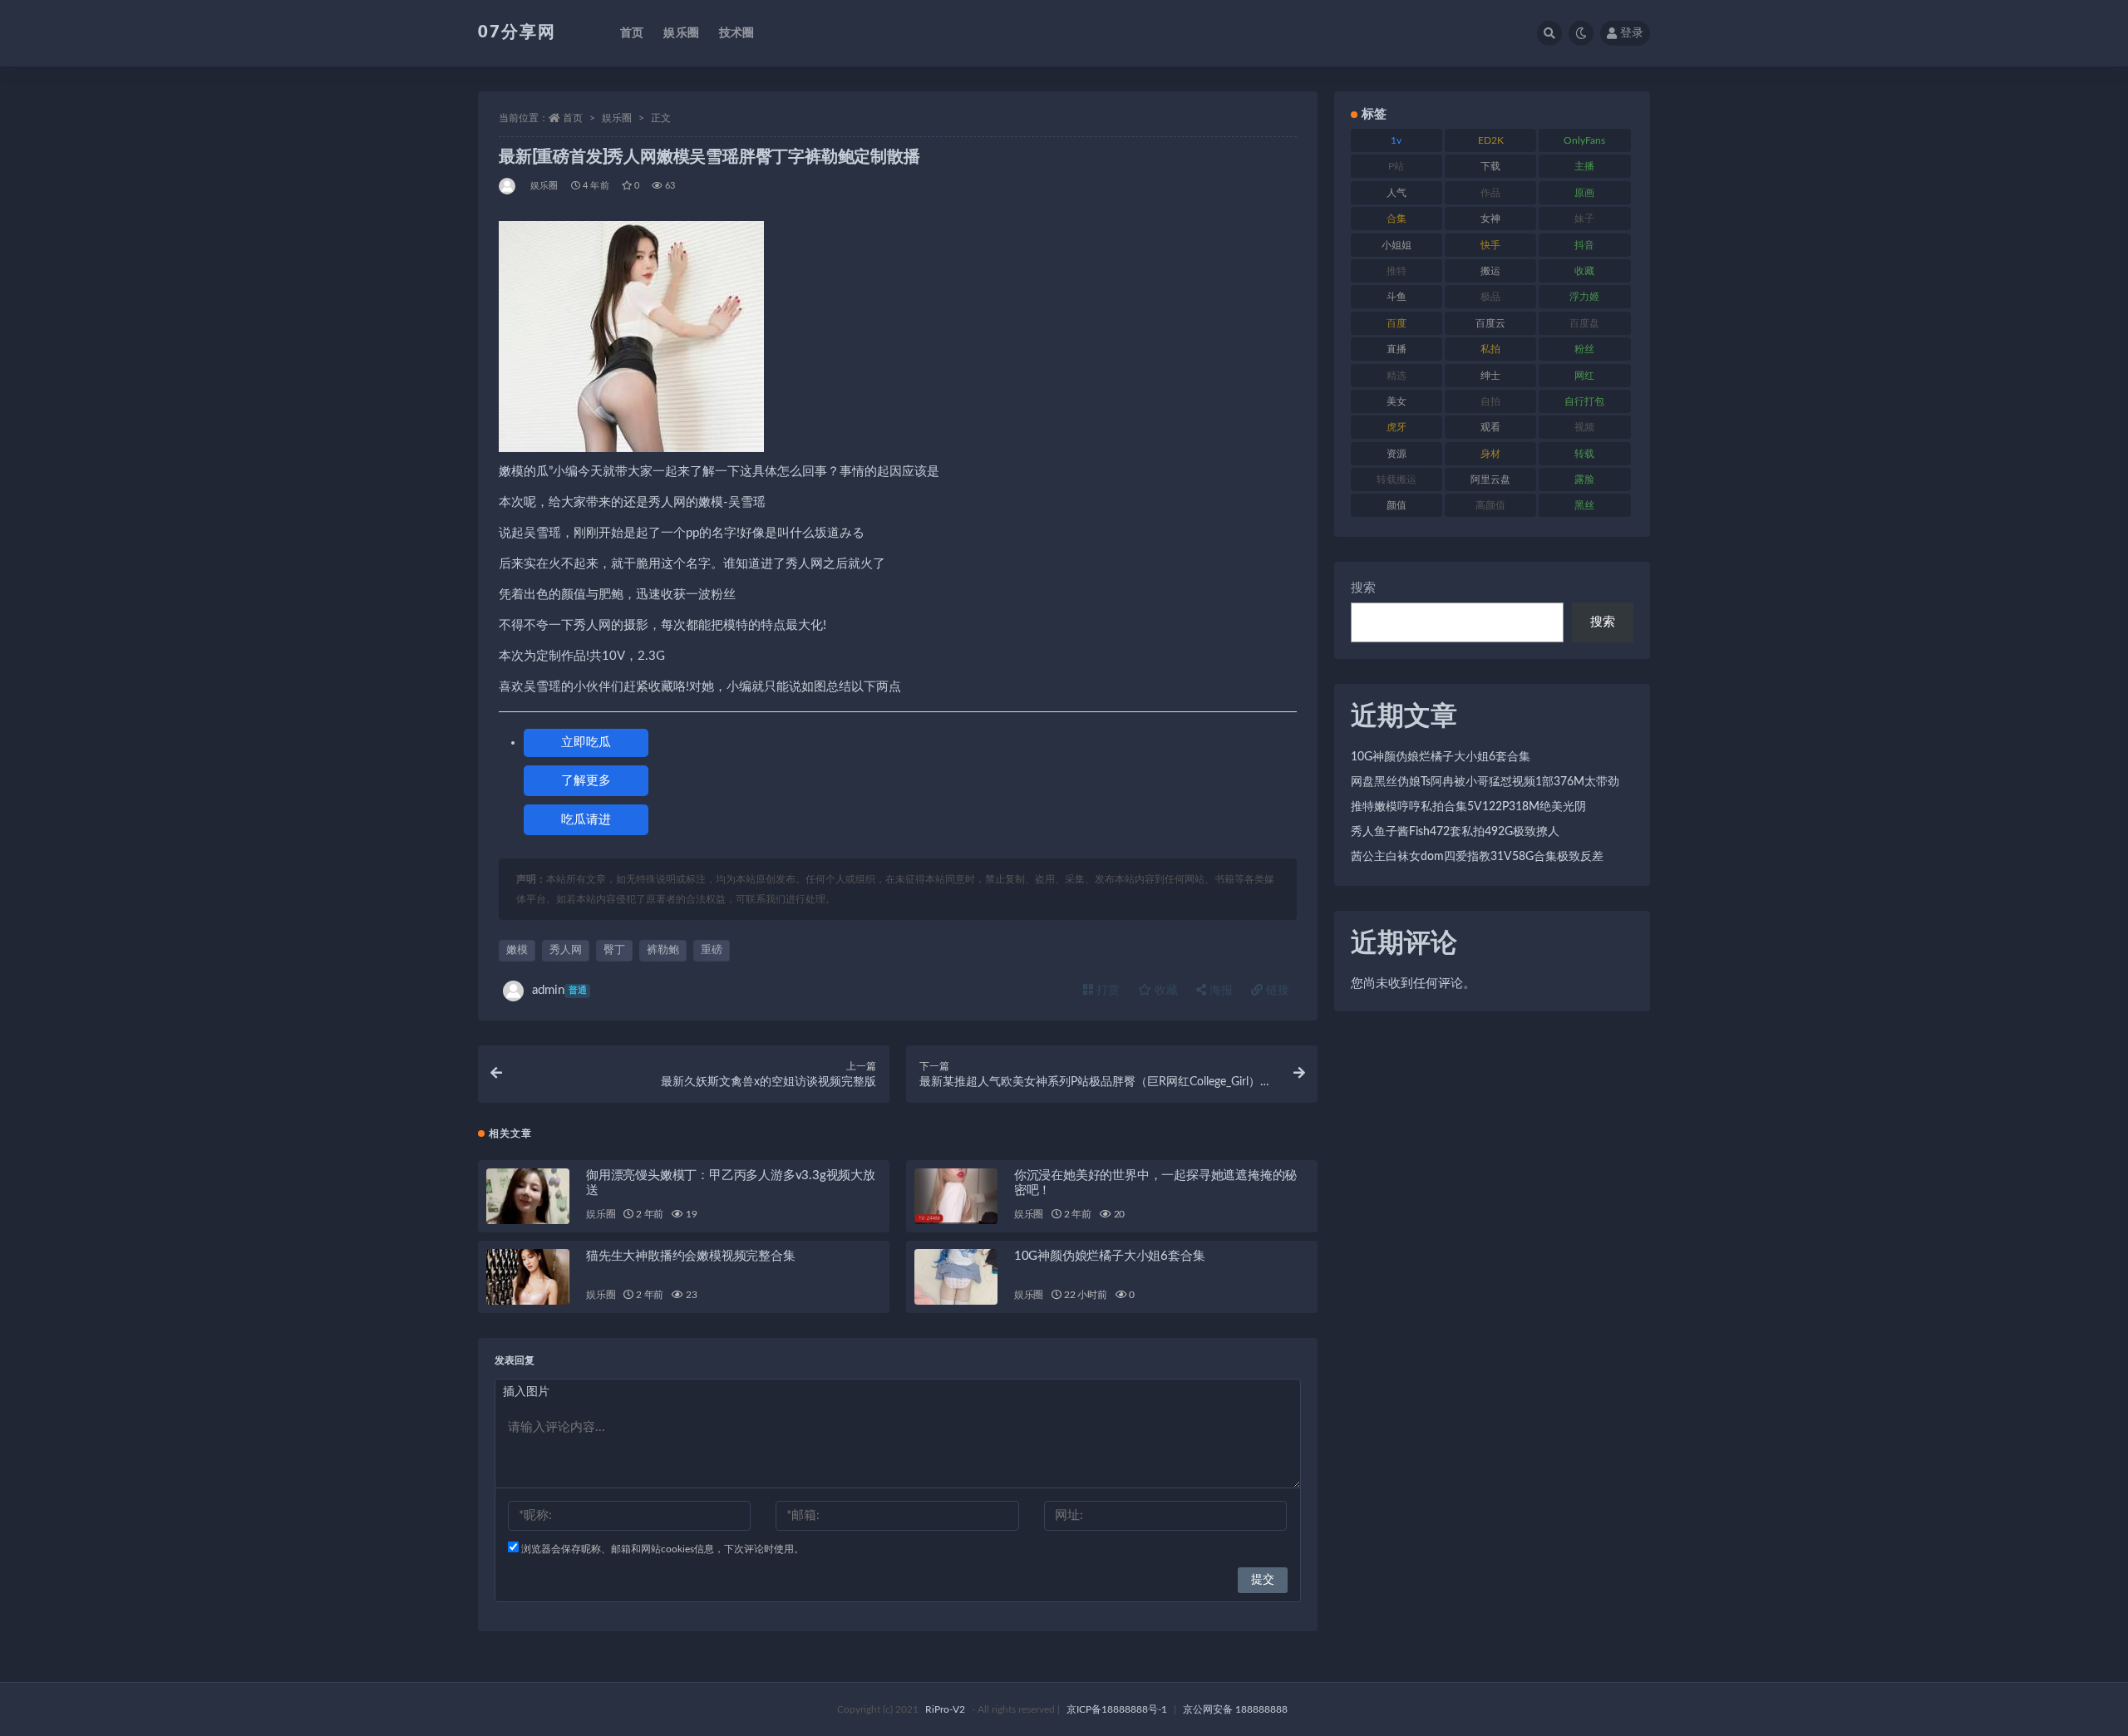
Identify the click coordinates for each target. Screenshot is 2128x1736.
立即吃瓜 (586, 743)
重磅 (712, 950)
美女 (1396, 401)
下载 (1490, 166)
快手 (1490, 245)
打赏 (1106, 991)
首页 (632, 33)
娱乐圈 (681, 33)
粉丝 (1584, 349)
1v (1396, 140)
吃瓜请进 (586, 820)
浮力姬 (1584, 297)
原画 (1584, 193)
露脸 (1584, 479)
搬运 (1490, 271)
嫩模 (517, 950)
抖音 (1584, 245)
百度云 (1490, 323)
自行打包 (1584, 401)
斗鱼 (1396, 297)
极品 (1490, 297)
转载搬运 (1396, 479)
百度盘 (1584, 323)
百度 (1396, 323)
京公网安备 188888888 (1235, 1709)
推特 (1396, 271)
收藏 (1165, 991)
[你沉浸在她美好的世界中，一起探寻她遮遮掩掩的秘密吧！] (956, 1196)
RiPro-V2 (945, 1709)
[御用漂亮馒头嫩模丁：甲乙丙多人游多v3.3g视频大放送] (528, 1196)
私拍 (1490, 349)
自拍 (1490, 401)
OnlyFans (1584, 140)
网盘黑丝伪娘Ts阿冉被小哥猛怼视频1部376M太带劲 (1485, 782)
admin (559, 990)
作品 (1490, 193)
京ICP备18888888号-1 (1117, 1709)
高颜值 (1490, 505)
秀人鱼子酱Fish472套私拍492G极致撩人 (1455, 832)
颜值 (1396, 505)
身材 (1490, 454)
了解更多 (586, 781)
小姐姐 (1396, 245)
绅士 (1490, 376)
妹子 (1584, 219)
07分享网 (517, 32)
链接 (1276, 991)
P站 (1396, 166)
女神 (1490, 219)
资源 (1396, 454)
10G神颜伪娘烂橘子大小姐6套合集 (1110, 1256)
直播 (1396, 349)
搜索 (1363, 588)
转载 (1584, 454)
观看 (1490, 427)
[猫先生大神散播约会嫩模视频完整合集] (528, 1277)
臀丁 (614, 950)
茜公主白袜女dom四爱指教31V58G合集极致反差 (1477, 857)
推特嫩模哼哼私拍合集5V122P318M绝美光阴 (1468, 807)
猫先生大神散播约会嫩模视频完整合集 (691, 1256)
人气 (1396, 193)
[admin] (508, 186)
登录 (1632, 33)
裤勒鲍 (663, 950)
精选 (1396, 376)
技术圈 (737, 33)
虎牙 (1396, 427)
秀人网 (566, 950)
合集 (1396, 219)
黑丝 (1584, 505)
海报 (1219, 991)
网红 (1584, 376)
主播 (1584, 166)
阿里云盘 (1490, 479)
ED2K (1491, 140)
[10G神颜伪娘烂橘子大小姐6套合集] (956, 1277)
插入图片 (526, 1392)
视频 (1584, 427)
